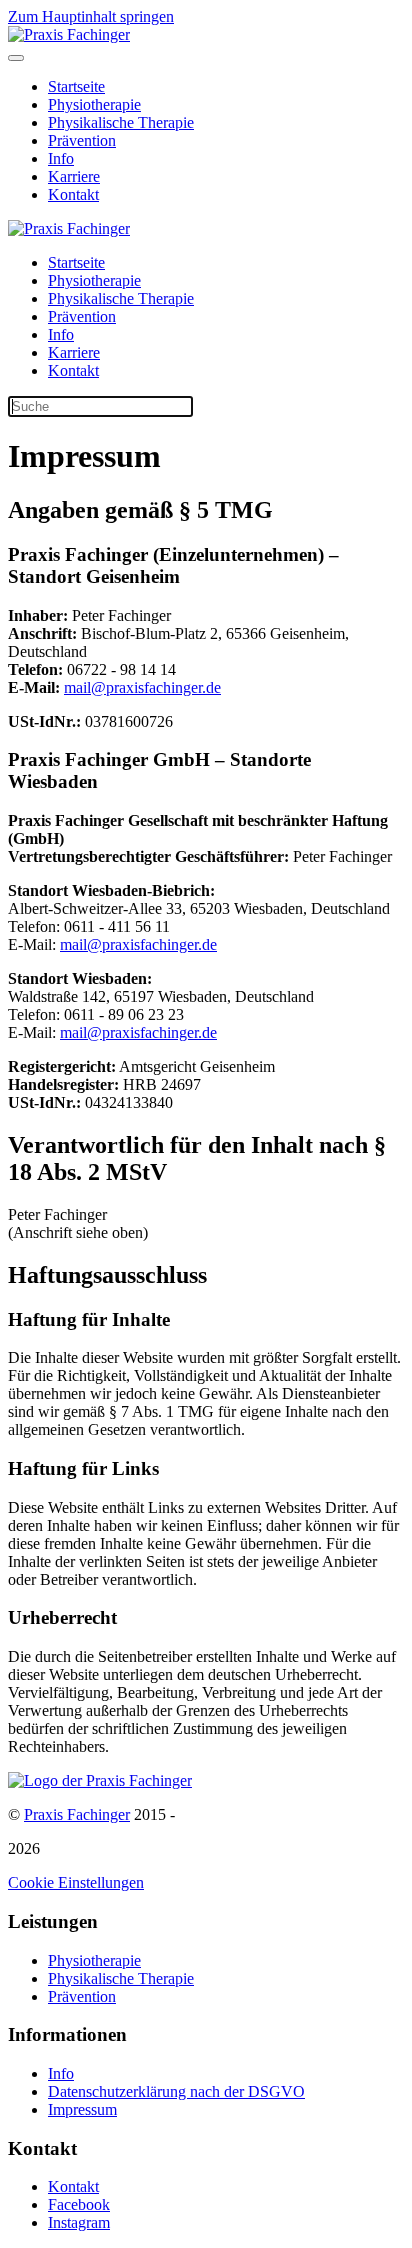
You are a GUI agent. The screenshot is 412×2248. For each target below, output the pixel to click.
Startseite (76, 86)
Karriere (74, 176)
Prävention (82, 140)
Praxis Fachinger (77, 1814)
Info (61, 158)
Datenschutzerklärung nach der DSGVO (176, 2091)
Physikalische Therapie (121, 122)
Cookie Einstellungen (76, 1882)
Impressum (82, 2109)
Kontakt (73, 194)
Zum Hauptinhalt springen (91, 16)
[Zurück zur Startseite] (69, 34)
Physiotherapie (94, 104)
